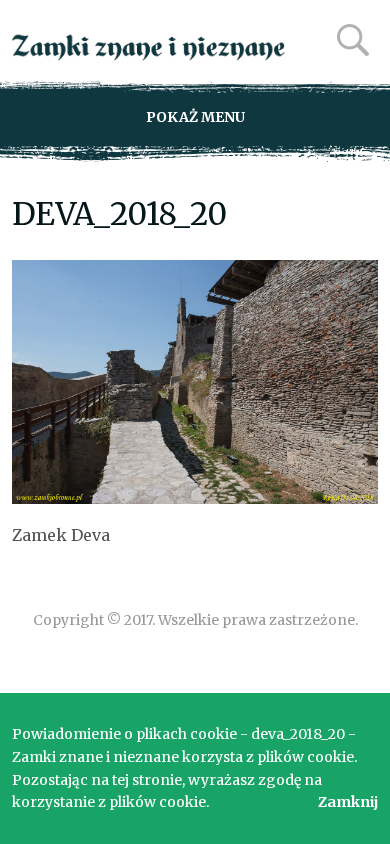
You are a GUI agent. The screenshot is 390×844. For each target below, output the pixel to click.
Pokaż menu (195, 117)
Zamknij (348, 802)
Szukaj (353, 40)
